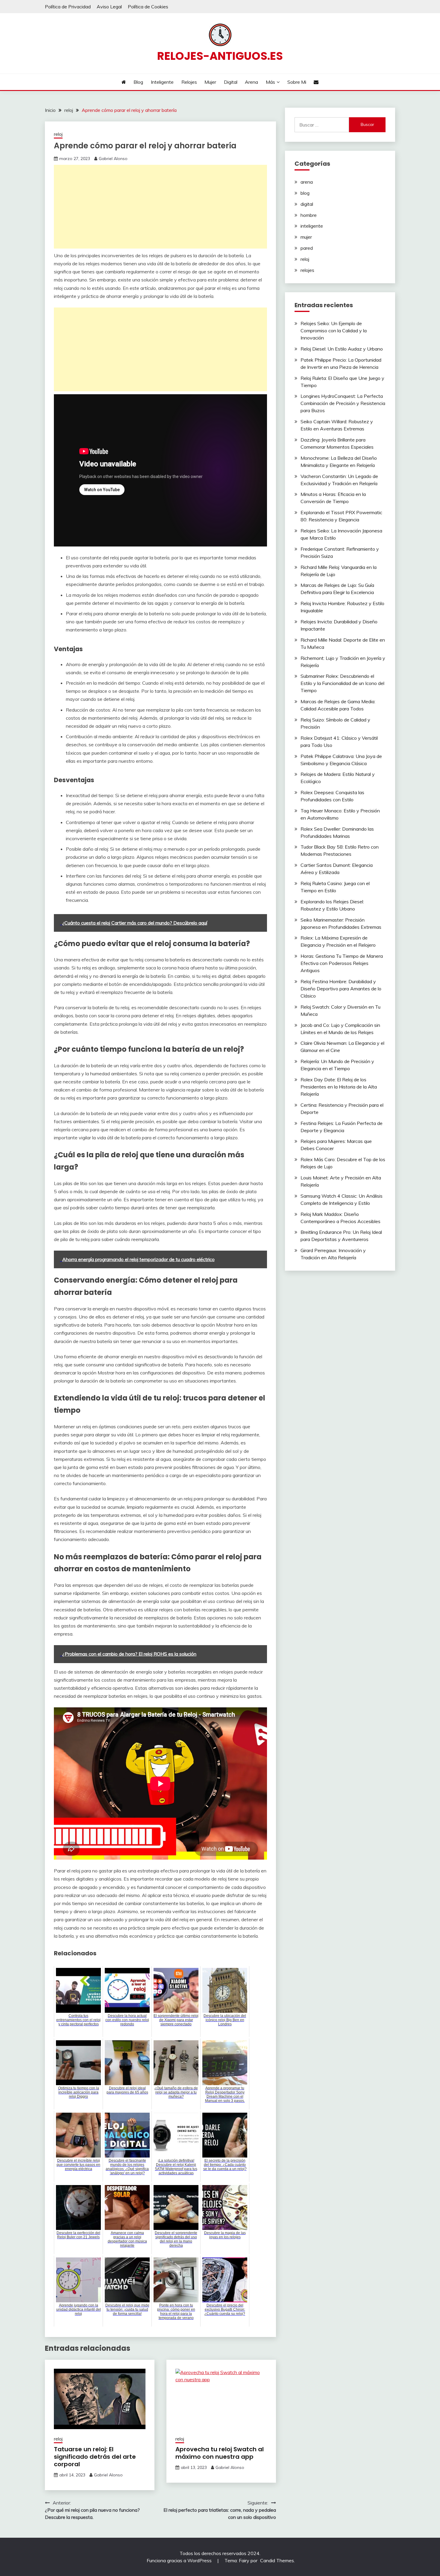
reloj (58, 134)
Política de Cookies (148, 7)
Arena (251, 82)
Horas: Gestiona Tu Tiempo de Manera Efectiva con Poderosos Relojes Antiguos (342, 963)
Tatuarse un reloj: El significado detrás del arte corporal (95, 2457)
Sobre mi (297, 82)
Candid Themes (277, 2560)
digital (307, 204)
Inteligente (162, 82)
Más (270, 82)
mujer (306, 237)
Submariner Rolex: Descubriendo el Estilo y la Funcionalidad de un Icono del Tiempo (342, 683)
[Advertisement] (160, 207)
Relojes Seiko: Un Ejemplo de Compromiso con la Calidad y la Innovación (334, 331)
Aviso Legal (109, 7)
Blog (138, 82)
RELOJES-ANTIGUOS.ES (220, 56)
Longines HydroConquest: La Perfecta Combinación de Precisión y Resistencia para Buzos (343, 403)
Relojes (189, 82)
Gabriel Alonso (113, 159)
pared (307, 248)
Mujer (210, 82)
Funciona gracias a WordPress (180, 2560)
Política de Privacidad (68, 7)
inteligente (312, 226)
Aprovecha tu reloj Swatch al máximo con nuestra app (220, 2453)
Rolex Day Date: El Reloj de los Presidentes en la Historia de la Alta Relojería (339, 1087)
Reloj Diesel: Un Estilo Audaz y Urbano (342, 349)
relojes (307, 270)
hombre (309, 215)
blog (305, 193)
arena (307, 182)
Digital (231, 82)
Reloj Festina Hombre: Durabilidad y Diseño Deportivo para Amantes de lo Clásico (341, 989)
